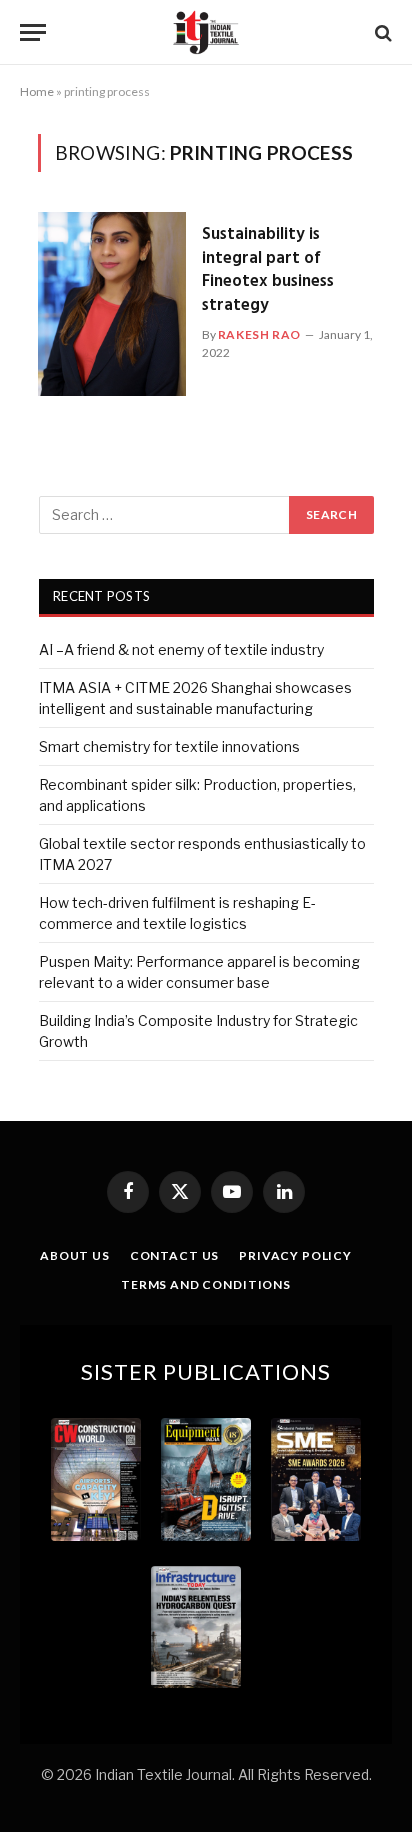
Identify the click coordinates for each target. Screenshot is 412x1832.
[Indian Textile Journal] (206, 32)
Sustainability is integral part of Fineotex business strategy (268, 270)
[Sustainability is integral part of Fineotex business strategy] (112, 303)
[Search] (381, 32)
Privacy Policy (295, 1255)
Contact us (174, 1255)
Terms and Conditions (206, 1284)
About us (75, 1255)
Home (37, 91)
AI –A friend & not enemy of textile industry (181, 649)
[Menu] (33, 32)
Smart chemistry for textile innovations (169, 746)
